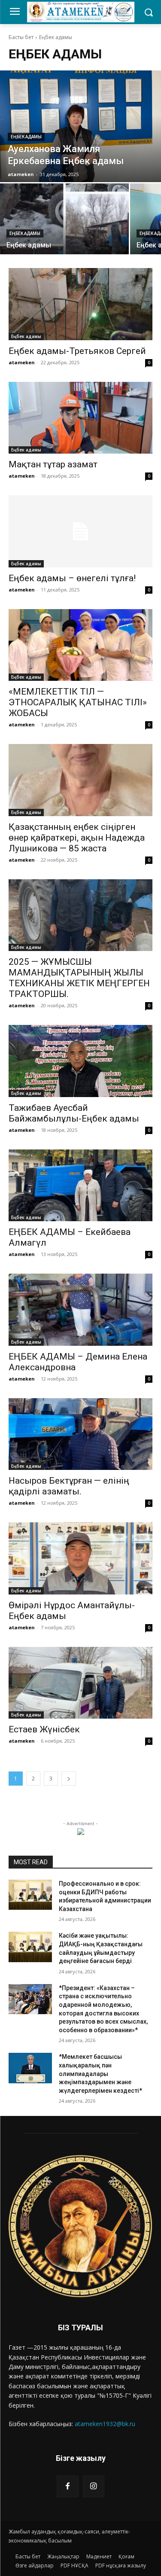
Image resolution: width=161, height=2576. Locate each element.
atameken (22, 362)
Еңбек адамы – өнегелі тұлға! (72, 578)
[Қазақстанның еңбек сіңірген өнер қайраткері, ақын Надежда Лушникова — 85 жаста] (80, 780)
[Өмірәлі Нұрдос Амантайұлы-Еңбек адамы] (80, 1558)
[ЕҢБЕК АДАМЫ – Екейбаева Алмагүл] (80, 1186)
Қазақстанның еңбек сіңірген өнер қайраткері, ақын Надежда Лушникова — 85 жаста (77, 838)
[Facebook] (67, 2486)
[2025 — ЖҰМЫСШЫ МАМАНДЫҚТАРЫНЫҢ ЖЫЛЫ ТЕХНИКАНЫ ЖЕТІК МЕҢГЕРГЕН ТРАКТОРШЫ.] (80, 915)
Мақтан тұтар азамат (53, 464)
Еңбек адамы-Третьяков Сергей (77, 351)
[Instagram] (94, 2486)
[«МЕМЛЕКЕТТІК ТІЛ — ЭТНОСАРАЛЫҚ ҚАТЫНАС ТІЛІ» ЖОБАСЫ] (80, 645)
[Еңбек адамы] (64, 219)
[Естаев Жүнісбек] (80, 1683)
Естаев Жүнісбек (44, 1729)
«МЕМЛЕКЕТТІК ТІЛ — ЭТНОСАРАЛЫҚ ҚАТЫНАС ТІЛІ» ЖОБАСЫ (78, 702)
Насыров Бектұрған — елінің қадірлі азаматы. (69, 1486)
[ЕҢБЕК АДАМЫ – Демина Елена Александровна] (80, 1310)
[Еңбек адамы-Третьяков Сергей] (80, 304)
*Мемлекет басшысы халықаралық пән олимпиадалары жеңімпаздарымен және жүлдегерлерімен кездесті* (100, 2073)
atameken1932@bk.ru (105, 2424)
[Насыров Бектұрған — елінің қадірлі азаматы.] (80, 1434)
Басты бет (21, 37)
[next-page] (69, 1779)
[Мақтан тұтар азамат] (80, 418)
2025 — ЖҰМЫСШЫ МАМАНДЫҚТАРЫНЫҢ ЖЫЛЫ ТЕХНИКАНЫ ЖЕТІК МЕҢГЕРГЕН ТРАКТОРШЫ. (79, 978)
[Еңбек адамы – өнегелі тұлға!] (80, 531)
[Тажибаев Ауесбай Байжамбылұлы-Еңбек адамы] (80, 1061)
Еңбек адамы (26, 137)
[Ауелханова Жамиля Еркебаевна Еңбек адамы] (80, 126)
